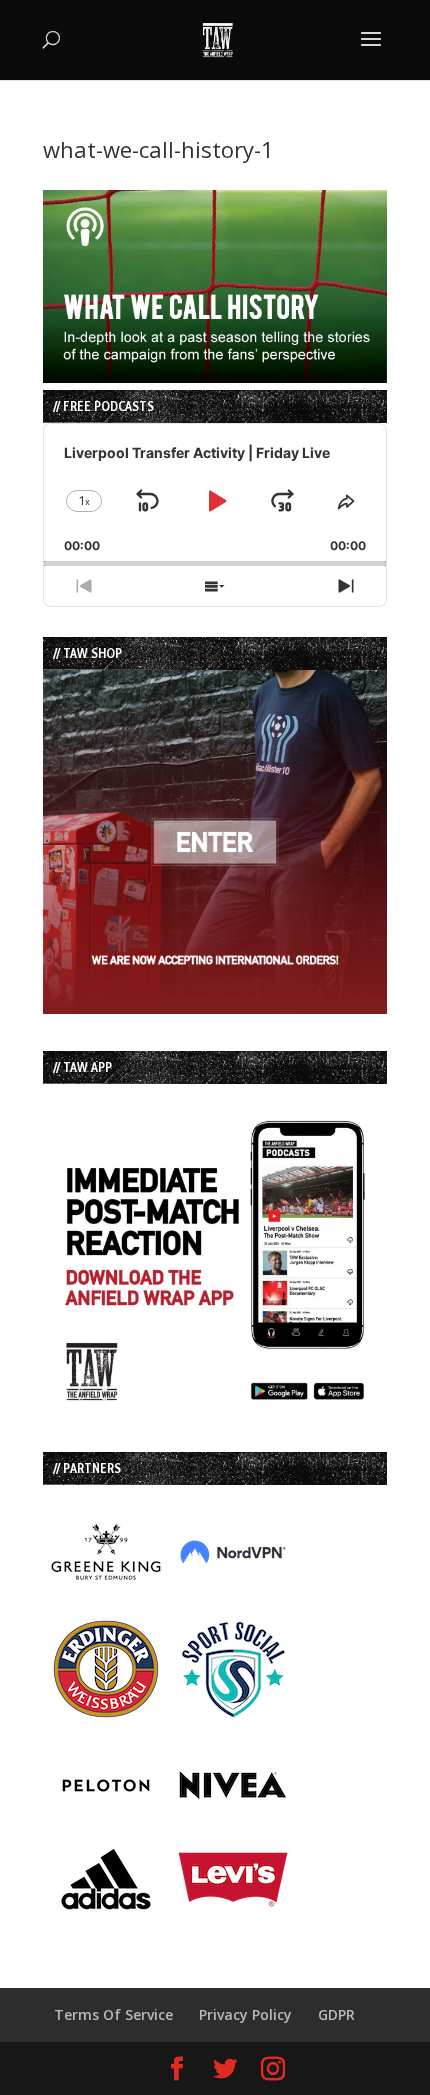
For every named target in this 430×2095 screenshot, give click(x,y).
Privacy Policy (245, 2014)
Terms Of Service (113, 2014)
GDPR (336, 2014)
